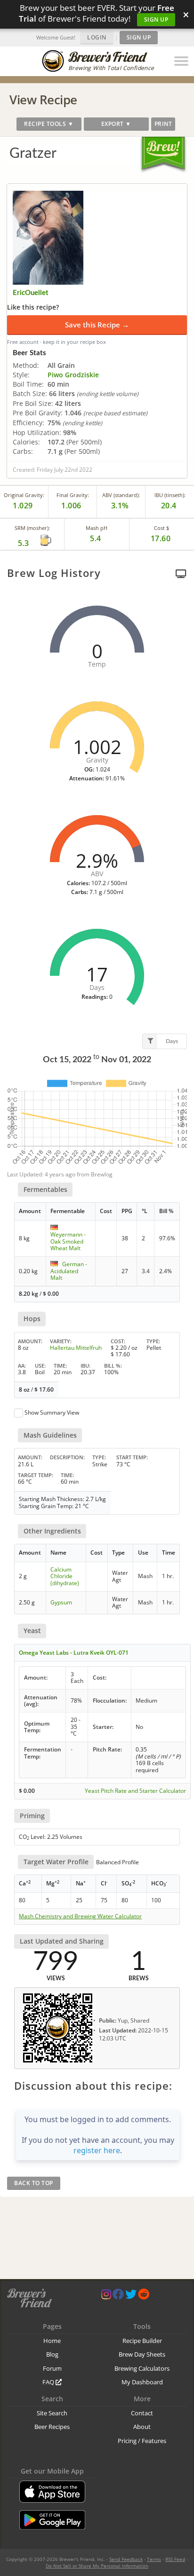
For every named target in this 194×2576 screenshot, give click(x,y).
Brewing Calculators (142, 2368)
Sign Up (156, 19)
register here (97, 2150)
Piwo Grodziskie (73, 375)
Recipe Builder (142, 2341)
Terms (154, 2559)
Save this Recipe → (97, 325)
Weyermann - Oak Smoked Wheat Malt (68, 1241)
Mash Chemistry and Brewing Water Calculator (80, 1916)
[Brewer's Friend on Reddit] (144, 2296)
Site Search (52, 2413)
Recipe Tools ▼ (49, 124)
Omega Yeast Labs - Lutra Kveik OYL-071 (74, 1653)
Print (163, 124)
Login (97, 37)
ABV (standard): (121, 495)
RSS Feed (175, 2559)
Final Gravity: (73, 495)
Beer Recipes (52, 2427)
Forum (52, 2368)
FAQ (49, 2382)
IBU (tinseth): (170, 495)
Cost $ (162, 528)
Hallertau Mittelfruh (76, 1348)
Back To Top (34, 2183)
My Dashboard (142, 2382)
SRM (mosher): (32, 528)
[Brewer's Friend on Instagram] (106, 2296)
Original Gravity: (24, 495)
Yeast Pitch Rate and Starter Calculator (135, 1791)
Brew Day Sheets (142, 2354)
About (142, 2427)
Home (52, 2341)
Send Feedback (126, 2559)
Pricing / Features (142, 2441)
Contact (142, 2413)
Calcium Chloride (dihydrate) (65, 1576)
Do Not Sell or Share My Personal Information (97, 2566)
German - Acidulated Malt (69, 1271)
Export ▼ (116, 124)
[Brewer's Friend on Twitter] (131, 2296)
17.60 (161, 538)
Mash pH (97, 528)
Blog (52, 2354)
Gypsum (61, 1602)
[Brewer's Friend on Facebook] (118, 2296)
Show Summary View (52, 1413)
